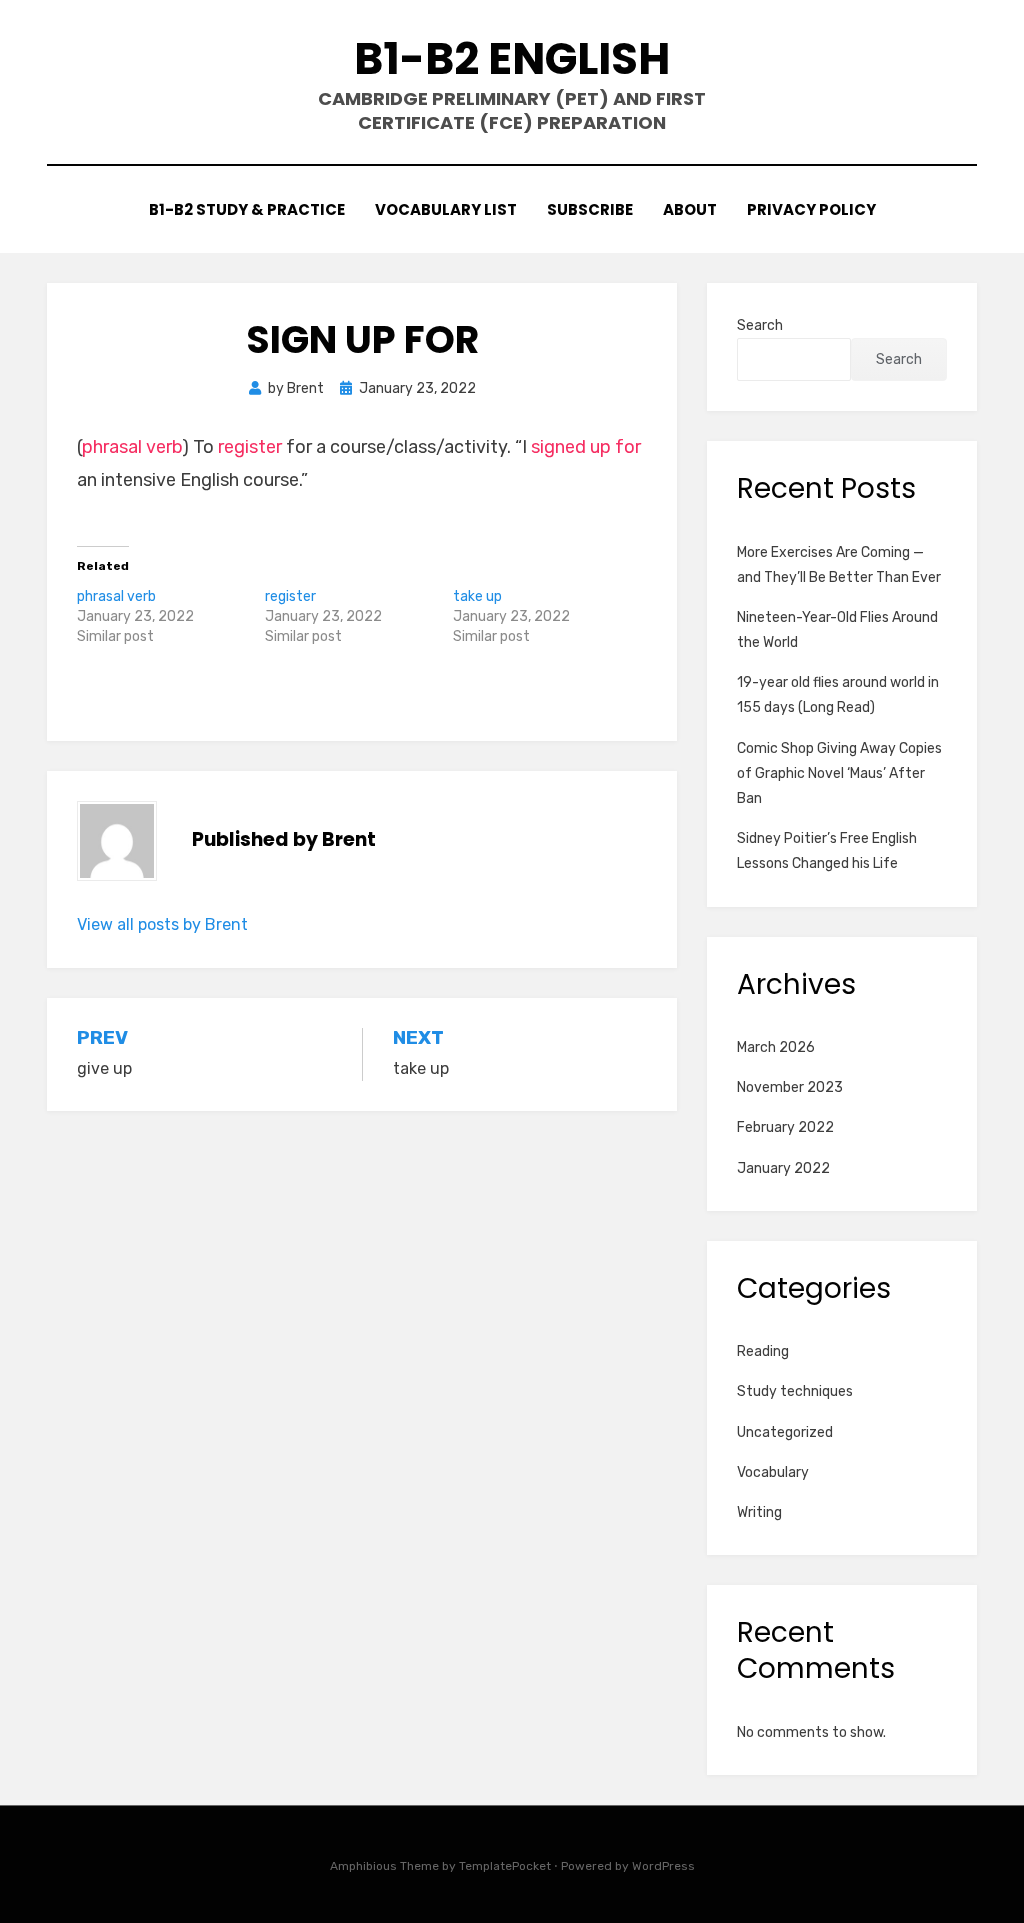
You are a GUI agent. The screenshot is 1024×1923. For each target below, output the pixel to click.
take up (477, 596)
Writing (759, 1512)
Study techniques (795, 1391)
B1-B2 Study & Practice (247, 209)
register (250, 447)
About (690, 209)
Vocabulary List (446, 209)
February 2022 (785, 1127)
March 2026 (776, 1047)
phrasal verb (132, 447)
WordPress (663, 1866)
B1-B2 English (512, 58)
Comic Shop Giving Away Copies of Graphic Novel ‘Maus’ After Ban (839, 773)
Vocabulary (773, 1472)
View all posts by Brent (162, 924)
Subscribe (590, 209)
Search (760, 325)
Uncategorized (785, 1432)
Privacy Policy (811, 209)
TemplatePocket (505, 1866)
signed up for (586, 447)
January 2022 (783, 1168)
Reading (763, 1351)
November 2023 (790, 1087)
